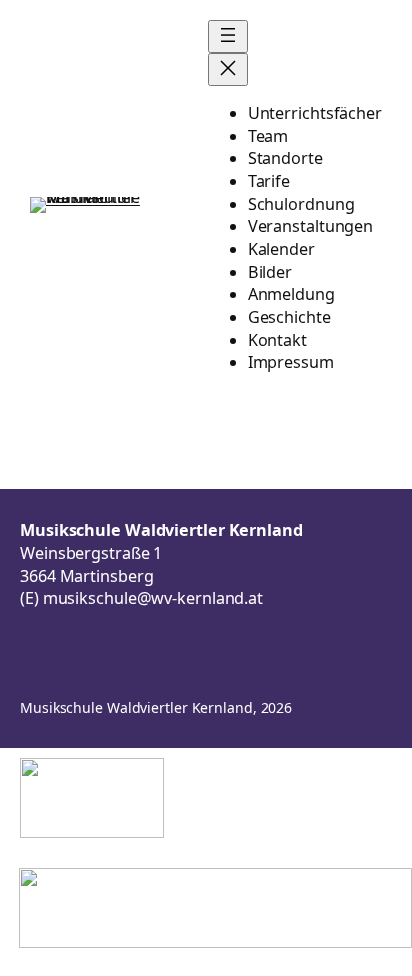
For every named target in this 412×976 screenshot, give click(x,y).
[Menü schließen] (228, 69)
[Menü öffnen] (228, 36)
